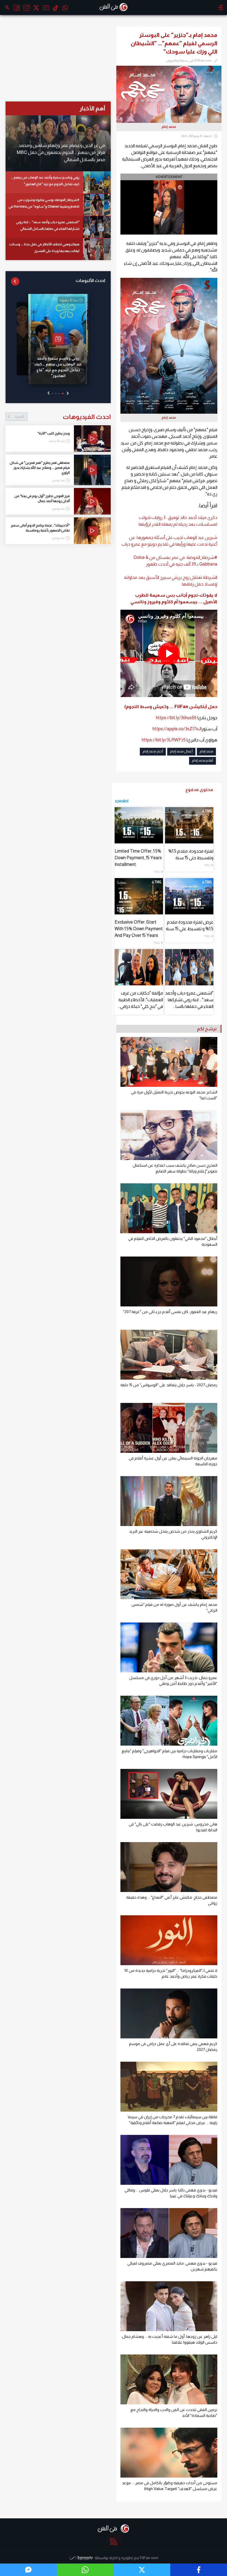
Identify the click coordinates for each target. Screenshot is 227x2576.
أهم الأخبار (92, 108)
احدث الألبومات (90, 280)
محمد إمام (206, 751)
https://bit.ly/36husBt (176, 718)
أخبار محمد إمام (153, 751)
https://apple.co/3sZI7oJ (177, 729)
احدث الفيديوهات (63, 417)
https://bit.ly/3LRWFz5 (164, 740)
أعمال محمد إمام (181, 751)
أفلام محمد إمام (203, 761)
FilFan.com (149, 2558)
